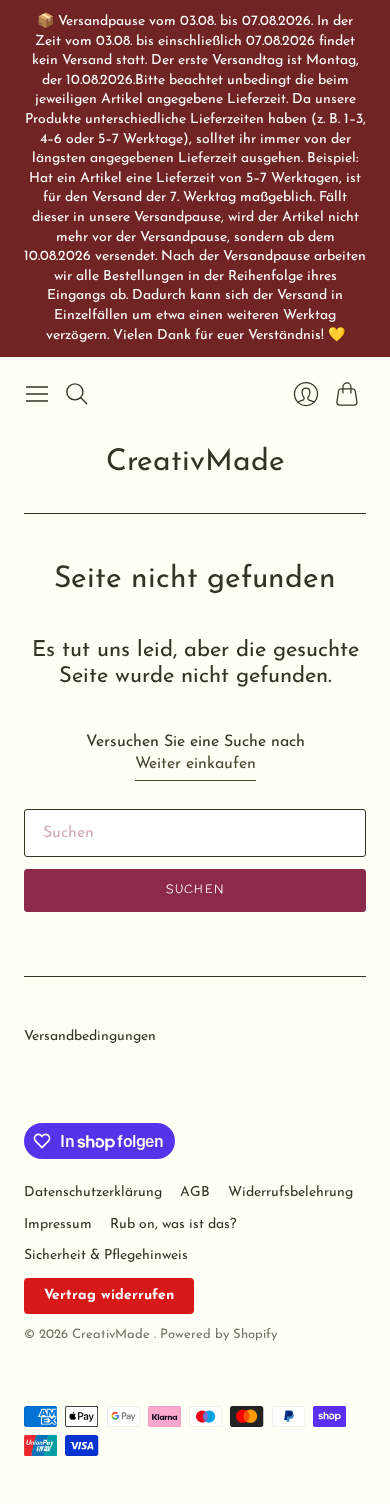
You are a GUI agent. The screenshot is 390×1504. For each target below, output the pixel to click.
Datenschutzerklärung (93, 1192)
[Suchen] (77, 394)
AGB (195, 1192)
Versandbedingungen (90, 1036)
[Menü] (37, 394)
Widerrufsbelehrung (290, 1192)
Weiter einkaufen (195, 764)
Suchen (195, 890)
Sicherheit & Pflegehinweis (106, 1255)
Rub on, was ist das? (173, 1224)
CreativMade (195, 462)
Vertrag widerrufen (109, 1295)
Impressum (58, 1224)
